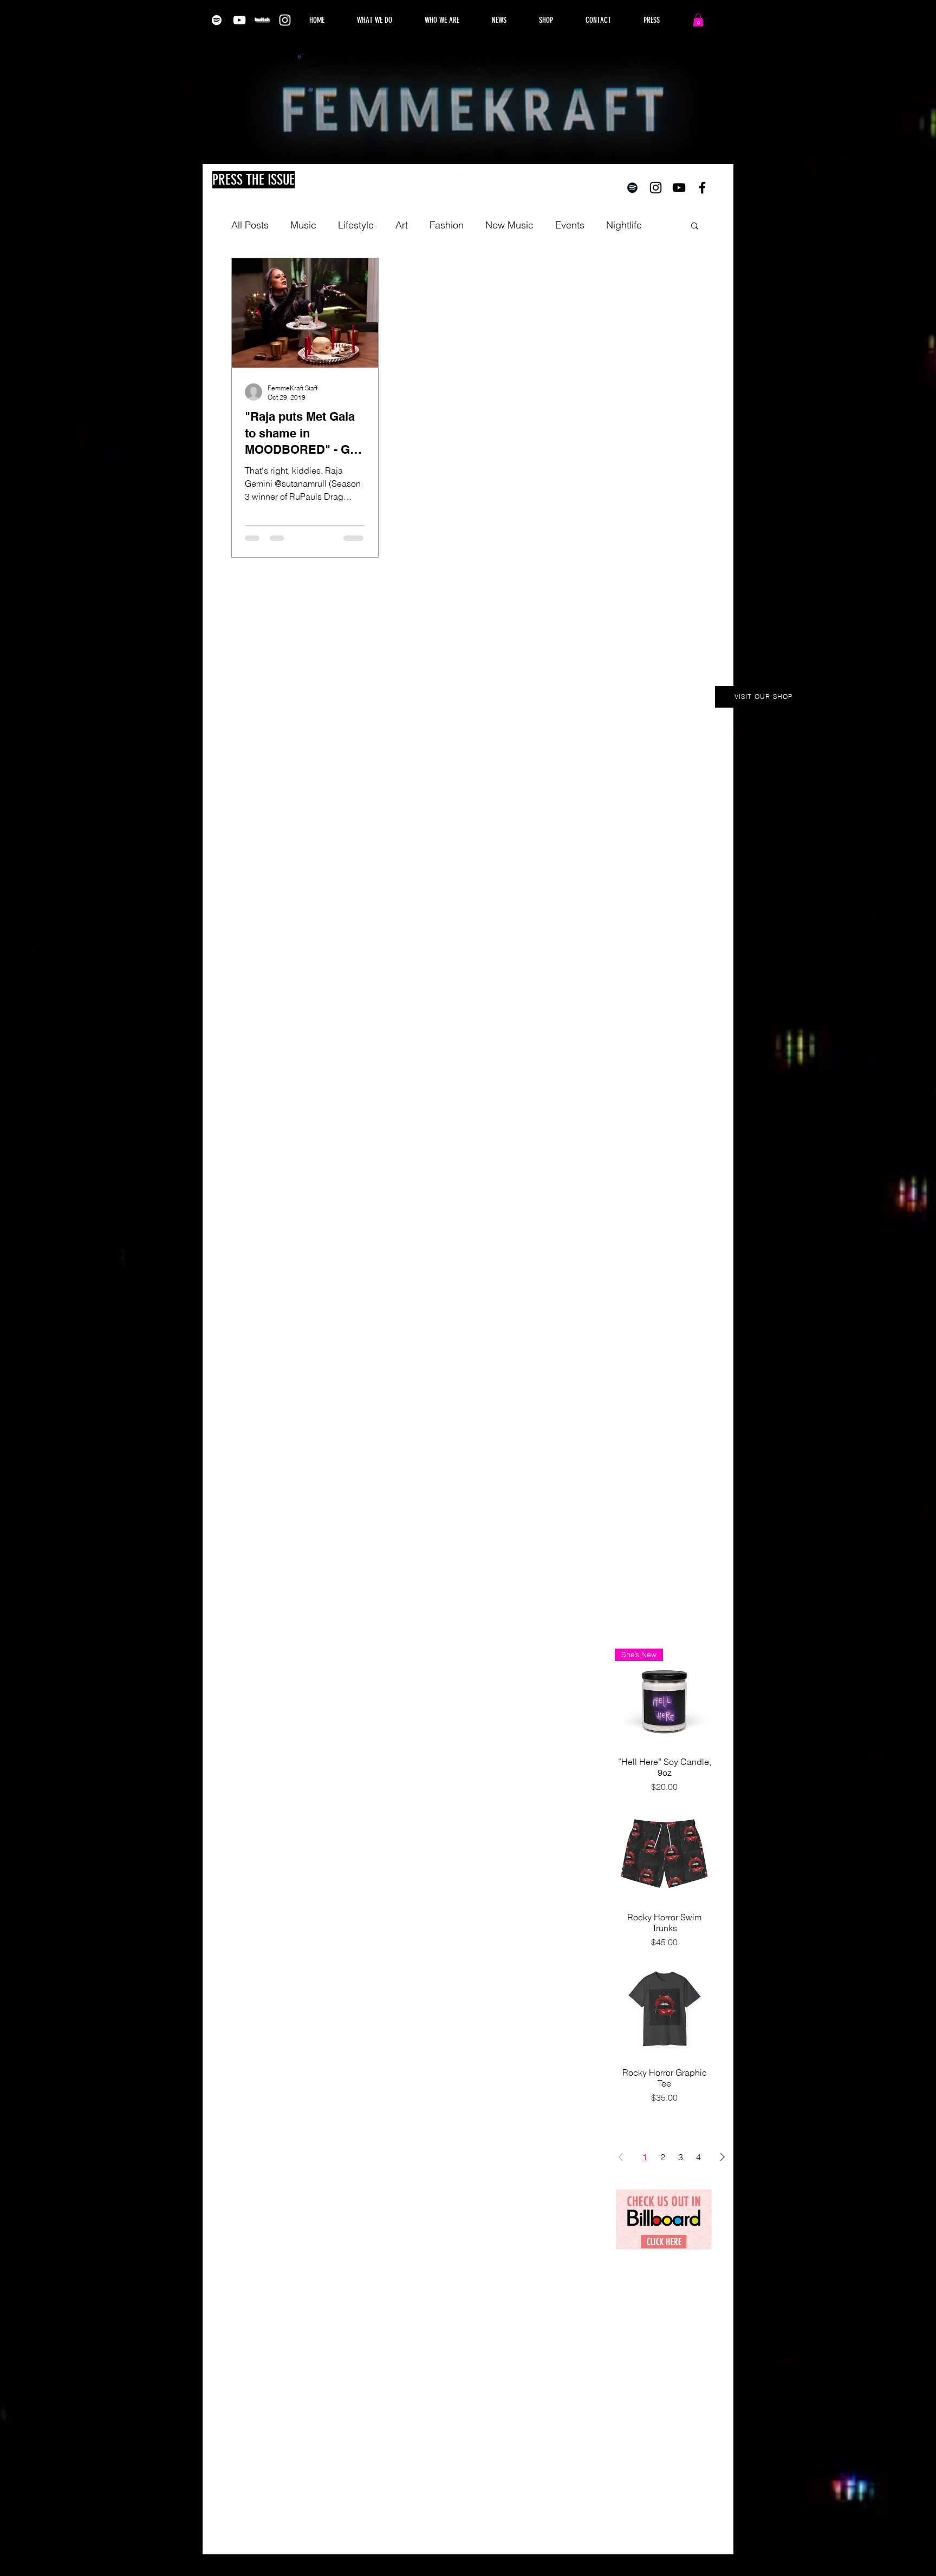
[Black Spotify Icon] (632, 188)
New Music (509, 225)
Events (570, 225)
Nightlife (624, 225)
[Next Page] (723, 2157)
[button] (698, 20)
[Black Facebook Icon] (702, 188)
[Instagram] (285, 20)
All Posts (250, 225)
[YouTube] (239, 20)
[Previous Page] (621, 2157)
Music (303, 225)
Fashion (447, 225)
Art (402, 225)
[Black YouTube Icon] (679, 188)
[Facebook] (478, 170)
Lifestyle (356, 225)
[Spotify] (217, 20)
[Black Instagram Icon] (656, 188)
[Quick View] (664, 1853)
